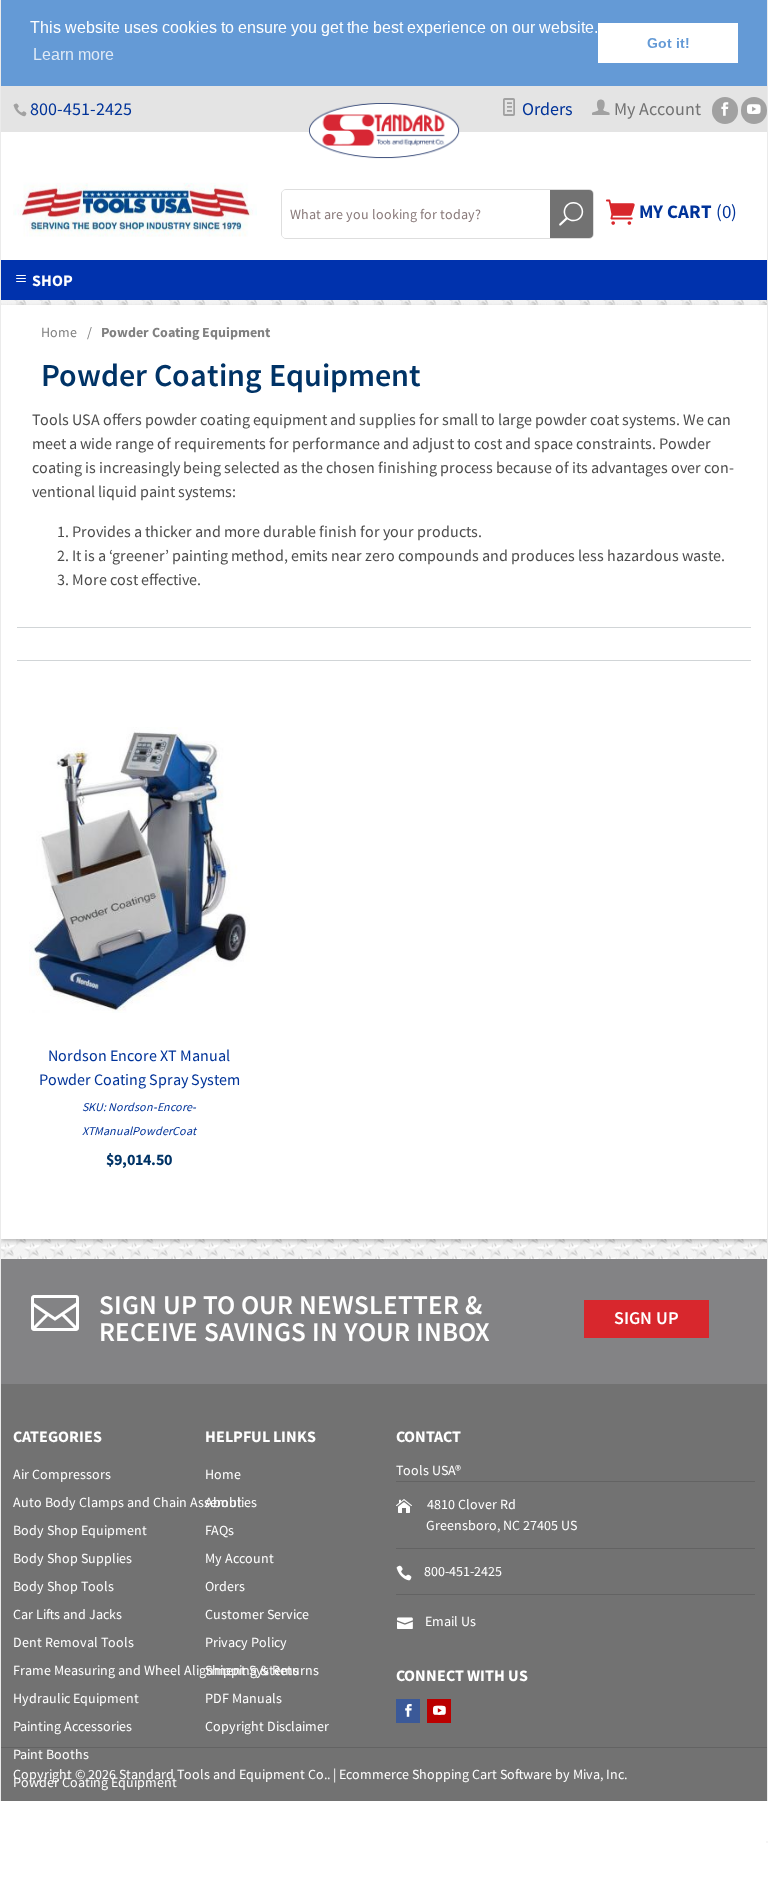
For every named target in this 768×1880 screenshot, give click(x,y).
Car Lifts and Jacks (67, 1614)
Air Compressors (62, 1474)
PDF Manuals (243, 1698)
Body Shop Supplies (72, 1558)
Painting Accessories (72, 1726)
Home (59, 332)
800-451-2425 (81, 109)
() (686, 211)
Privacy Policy (246, 1642)
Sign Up (646, 1318)
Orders (545, 109)
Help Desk (250, 312)
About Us (129, 312)
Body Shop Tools (63, 1586)
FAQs (219, 1530)
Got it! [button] (668, 43)
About (223, 1502)
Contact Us (545, 312)
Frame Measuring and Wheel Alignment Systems (156, 1670)
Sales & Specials (396, 312)
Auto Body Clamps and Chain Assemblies (135, 1502)
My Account (239, 1558)
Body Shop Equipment (80, 1530)
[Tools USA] (135, 210)
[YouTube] (754, 110)
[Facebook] (725, 110)
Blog (653, 312)
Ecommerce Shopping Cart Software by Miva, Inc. (483, 1774)
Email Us (450, 1621)
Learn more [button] (73, 54)
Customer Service (257, 1614)
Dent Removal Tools (73, 1642)
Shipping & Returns (262, 1670)
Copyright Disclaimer (267, 1726)
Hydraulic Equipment (76, 1698)
